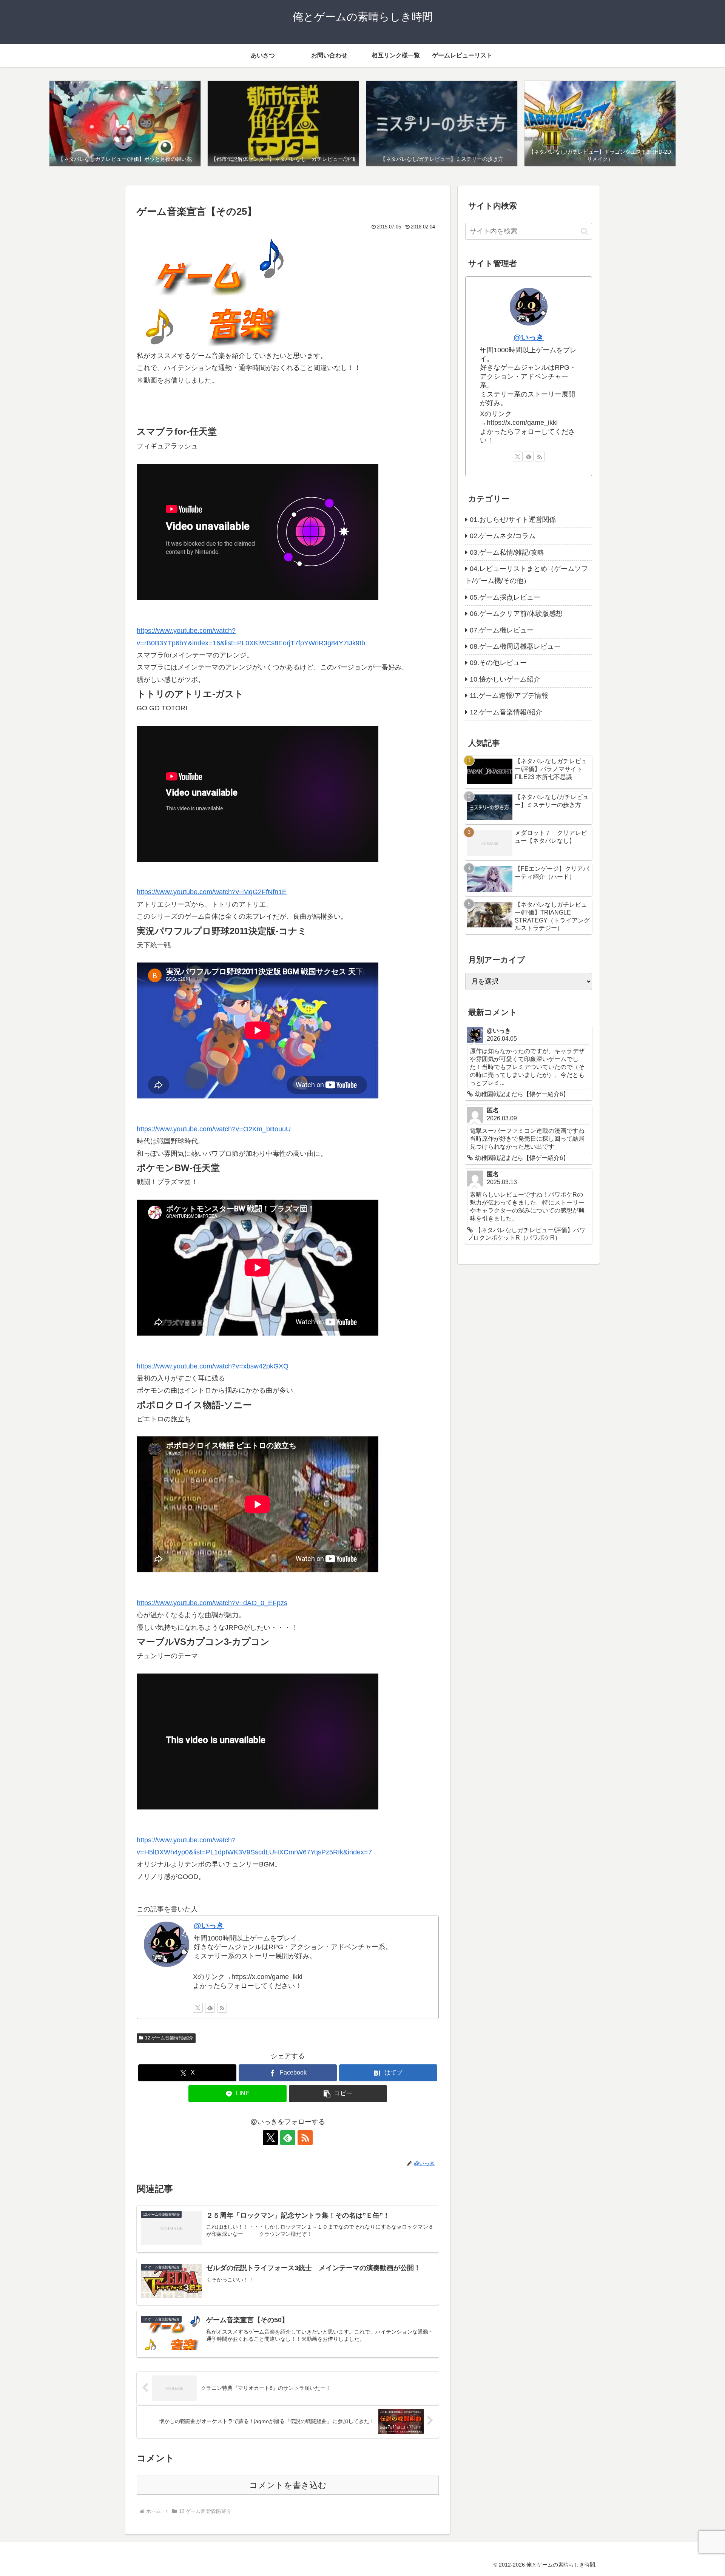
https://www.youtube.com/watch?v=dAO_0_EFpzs (212, 1603)
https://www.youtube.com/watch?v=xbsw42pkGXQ (213, 1366)
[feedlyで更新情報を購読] (210, 2008)
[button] (338, 2094)
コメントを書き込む (288, 2485)
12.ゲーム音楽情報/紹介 (169, 2038)
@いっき (209, 1925)
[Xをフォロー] (198, 2008)
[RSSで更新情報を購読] (222, 2008)
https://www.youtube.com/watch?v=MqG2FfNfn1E (212, 892)
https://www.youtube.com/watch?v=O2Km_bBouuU (214, 1129)
